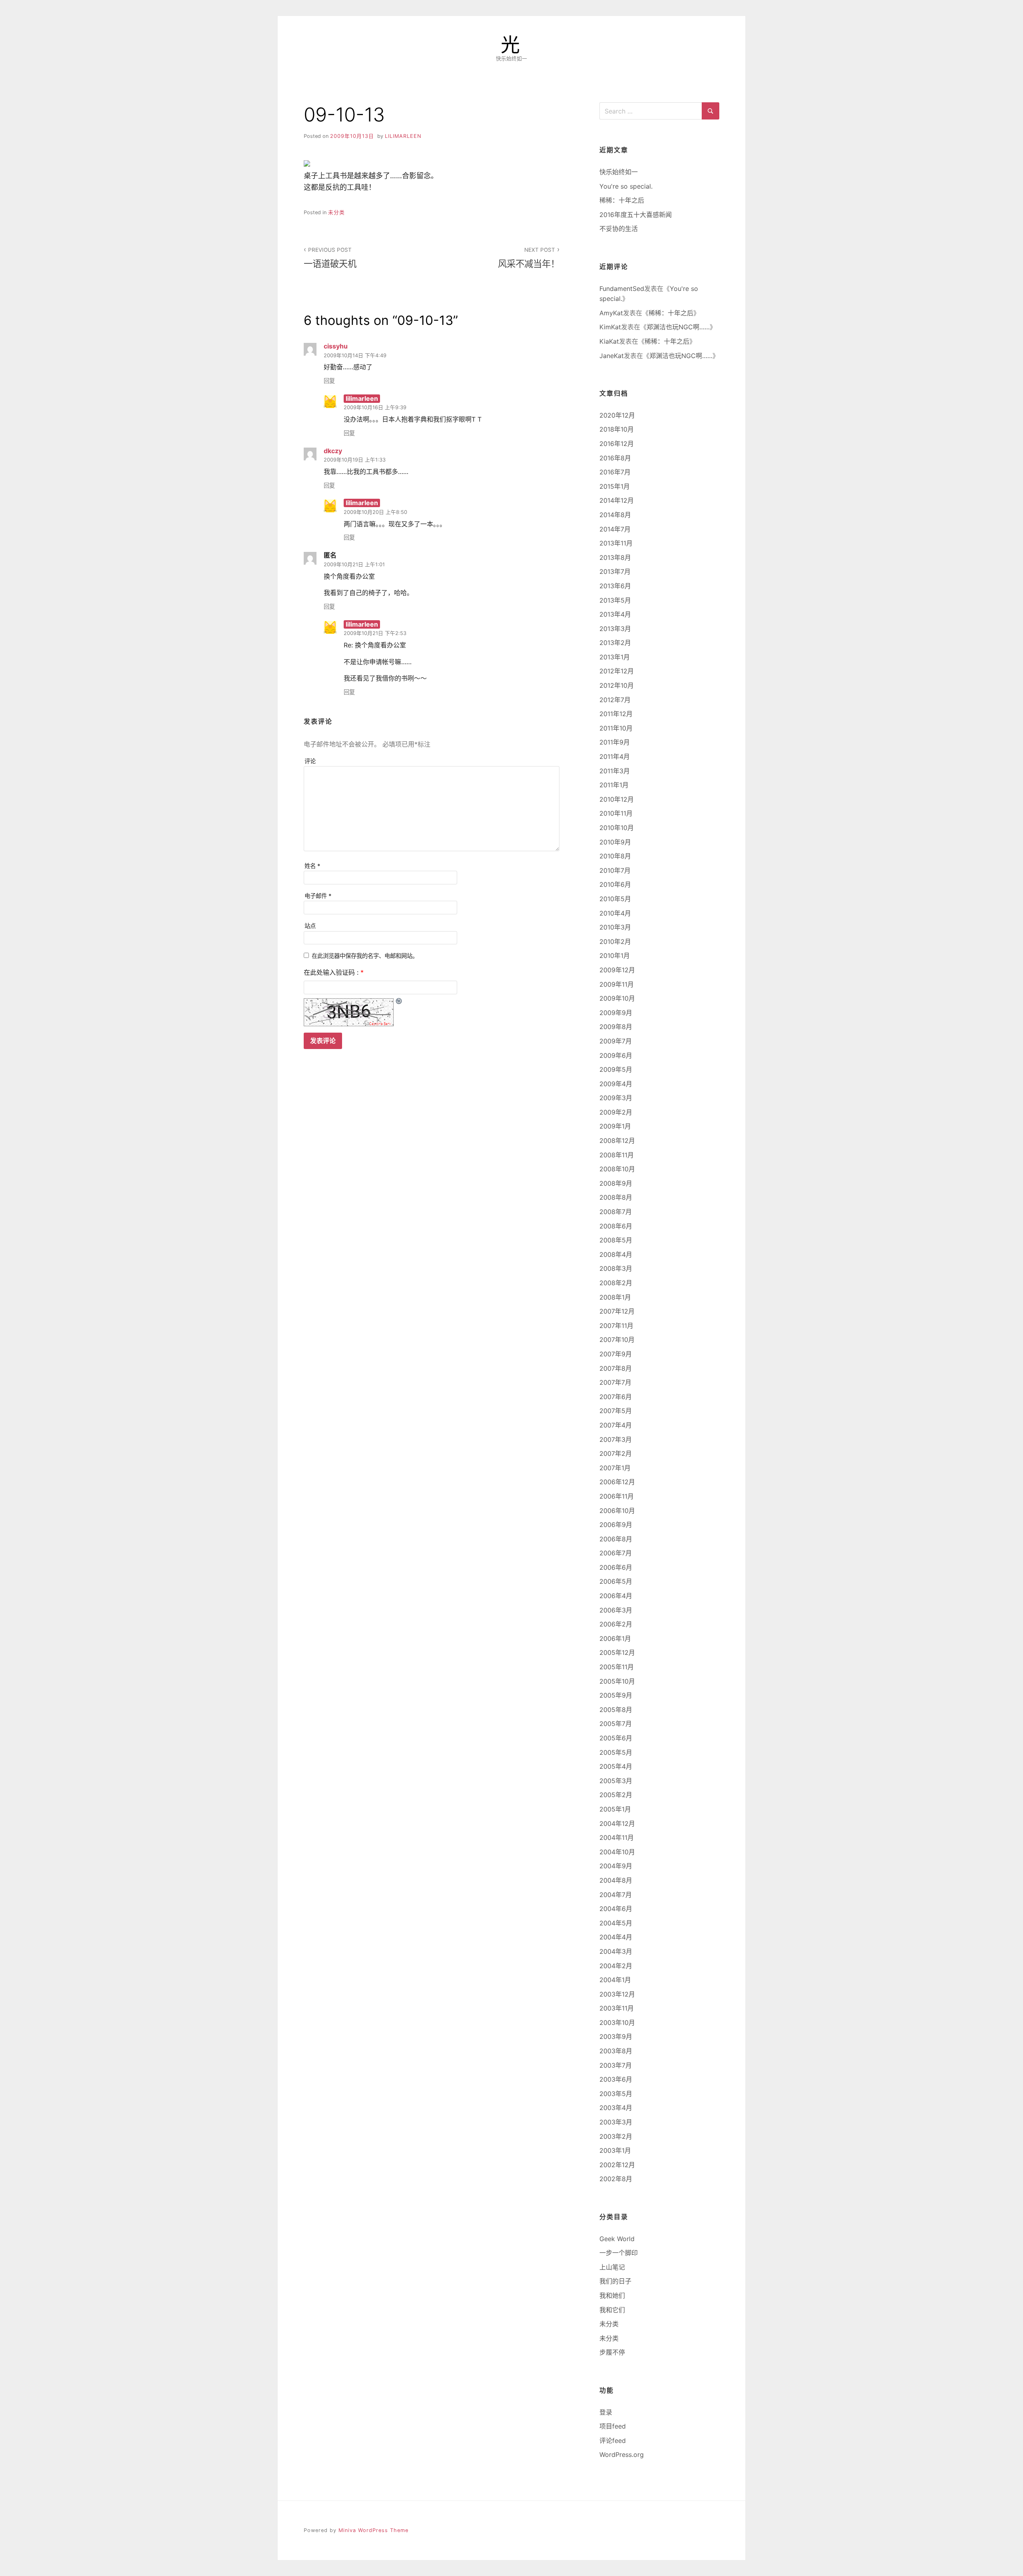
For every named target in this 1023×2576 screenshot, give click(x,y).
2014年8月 (615, 515)
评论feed (613, 2441)
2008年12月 (617, 1141)
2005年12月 (617, 1652)
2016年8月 (615, 458)
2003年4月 (616, 2108)
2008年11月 (617, 1155)
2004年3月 (616, 1951)
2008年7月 (616, 1212)
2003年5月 (616, 2094)
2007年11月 (616, 1326)
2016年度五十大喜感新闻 (636, 215)
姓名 (312, 866)
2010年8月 (615, 856)
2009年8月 (616, 1027)
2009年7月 (616, 1041)
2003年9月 (616, 2037)
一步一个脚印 (619, 2253)
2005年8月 (616, 1710)
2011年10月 (616, 728)
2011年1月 (614, 785)
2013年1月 (615, 657)
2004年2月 (616, 1966)
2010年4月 (615, 913)
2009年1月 (615, 1126)
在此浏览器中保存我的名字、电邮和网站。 (365, 956)
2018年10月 (617, 429)
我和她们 (612, 2295)
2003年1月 (615, 2150)
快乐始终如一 (619, 172)
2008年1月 (615, 1297)
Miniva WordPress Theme (373, 2530)
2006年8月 (616, 1539)
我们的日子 (615, 2281)
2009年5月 (616, 1069)
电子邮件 (318, 896)
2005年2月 (616, 1795)
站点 (310, 926)
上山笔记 (612, 2267)
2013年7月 (615, 571)
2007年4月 (616, 1425)
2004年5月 (616, 1923)
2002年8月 (616, 2179)
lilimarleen (403, 136)
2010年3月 (615, 927)
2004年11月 (617, 1837)
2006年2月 (616, 1624)
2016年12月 (617, 444)
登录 (606, 2412)
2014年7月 (615, 529)
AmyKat (611, 313)
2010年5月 (615, 899)
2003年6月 (616, 2079)
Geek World (617, 2239)
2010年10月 (617, 828)
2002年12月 (617, 2165)
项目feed (613, 2426)
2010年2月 (615, 942)
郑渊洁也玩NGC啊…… (678, 327)
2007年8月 (616, 1368)
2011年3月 (615, 771)
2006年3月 (616, 1610)
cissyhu (336, 346)
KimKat (610, 327)
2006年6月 (616, 1567)
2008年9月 (616, 1183)
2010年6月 (615, 884)
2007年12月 (617, 1311)
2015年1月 (615, 486)
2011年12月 (616, 714)
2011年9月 (615, 742)
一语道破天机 (330, 258)
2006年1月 (615, 1638)
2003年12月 (617, 1994)
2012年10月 (617, 685)
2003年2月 (616, 2136)
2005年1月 (615, 1809)
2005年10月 (617, 1681)
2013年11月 (616, 543)
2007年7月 (615, 1382)
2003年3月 (616, 2122)
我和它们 (612, 2310)
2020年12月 (617, 415)
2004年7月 (616, 1895)
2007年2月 (616, 1453)
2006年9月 (616, 1525)
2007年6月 (616, 1397)
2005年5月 (616, 1752)
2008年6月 (616, 1226)
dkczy (333, 451)
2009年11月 (617, 984)
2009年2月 (616, 1112)
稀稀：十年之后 (622, 200)
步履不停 (612, 2352)
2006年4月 (616, 1596)
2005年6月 (616, 1738)
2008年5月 (616, 1240)
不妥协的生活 (619, 229)
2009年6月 (616, 1055)
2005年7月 (616, 1724)
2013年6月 (615, 586)
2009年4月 (616, 1084)
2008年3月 (616, 1268)
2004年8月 (616, 1880)
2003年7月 (616, 2065)
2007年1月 (615, 1468)
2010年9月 (615, 842)
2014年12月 (617, 500)
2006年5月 (616, 1581)
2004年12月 (617, 1824)
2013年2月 (615, 643)
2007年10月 (617, 1340)
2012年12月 (617, 671)
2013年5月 (615, 600)
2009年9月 (616, 1013)
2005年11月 (617, 1667)
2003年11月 (617, 2008)
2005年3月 (616, 1781)
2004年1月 (615, 1980)
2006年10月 (617, 1511)
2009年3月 (616, 1098)
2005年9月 (616, 1695)
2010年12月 (617, 799)
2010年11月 (616, 813)
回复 (329, 381)
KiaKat (609, 341)
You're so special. (626, 186)
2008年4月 (616, 1254)
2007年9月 (616, 1354)
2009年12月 (617, 970)
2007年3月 (616, 1439)
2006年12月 (617, 1482)
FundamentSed (622, 289)
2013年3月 (615, 629)
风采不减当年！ (529, 258)
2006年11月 (617, 1496)
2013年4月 (615, 614)
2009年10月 (617, 998)
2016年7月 (615, 472)
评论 (310, 761)
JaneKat (612, 356)
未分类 (336, 212)
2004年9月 (616, 1866)
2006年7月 (616, 1553)
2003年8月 (616, 2051)
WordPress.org (622, 2455)
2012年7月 (615, 700)
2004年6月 (616, 1909)
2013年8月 (615, 557)
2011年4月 (615, 756)
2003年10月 (617, 2023)
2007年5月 (616, 1411)
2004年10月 (617, 1852)
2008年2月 (616, 1283)
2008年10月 (617, 1169)
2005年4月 (616, 1766)
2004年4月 (616, 1937)
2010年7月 (615, 870)
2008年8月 (616, 1197)
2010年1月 (615, 956)
